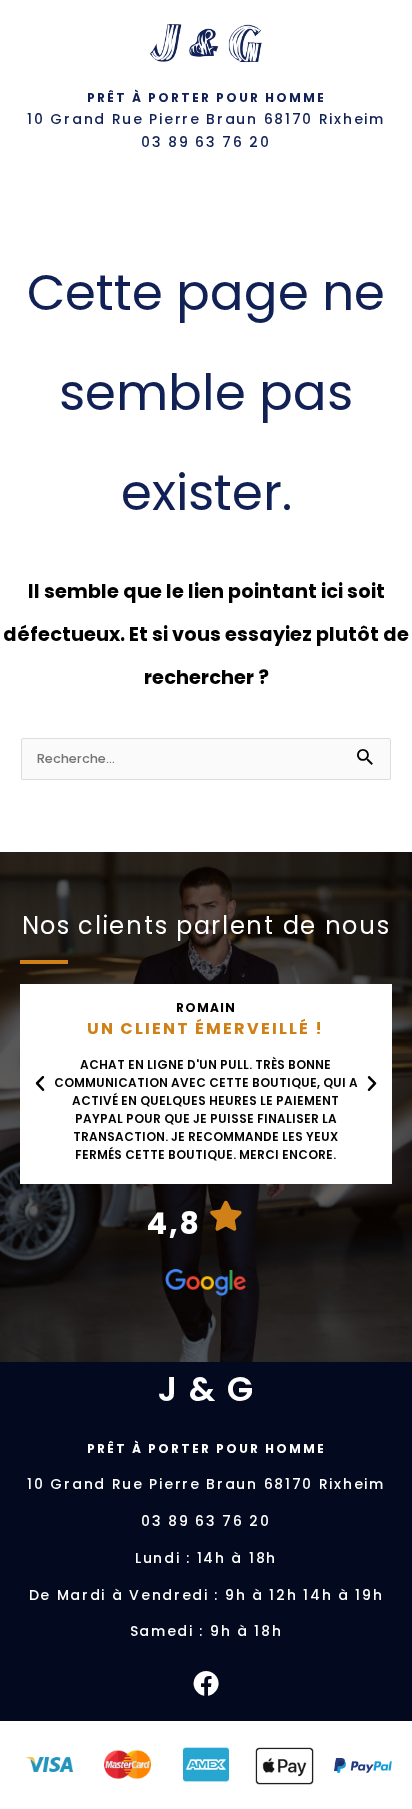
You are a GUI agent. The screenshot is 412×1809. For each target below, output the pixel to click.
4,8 (174, 1223)
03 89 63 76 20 (206, 142)
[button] (40, 1084)
